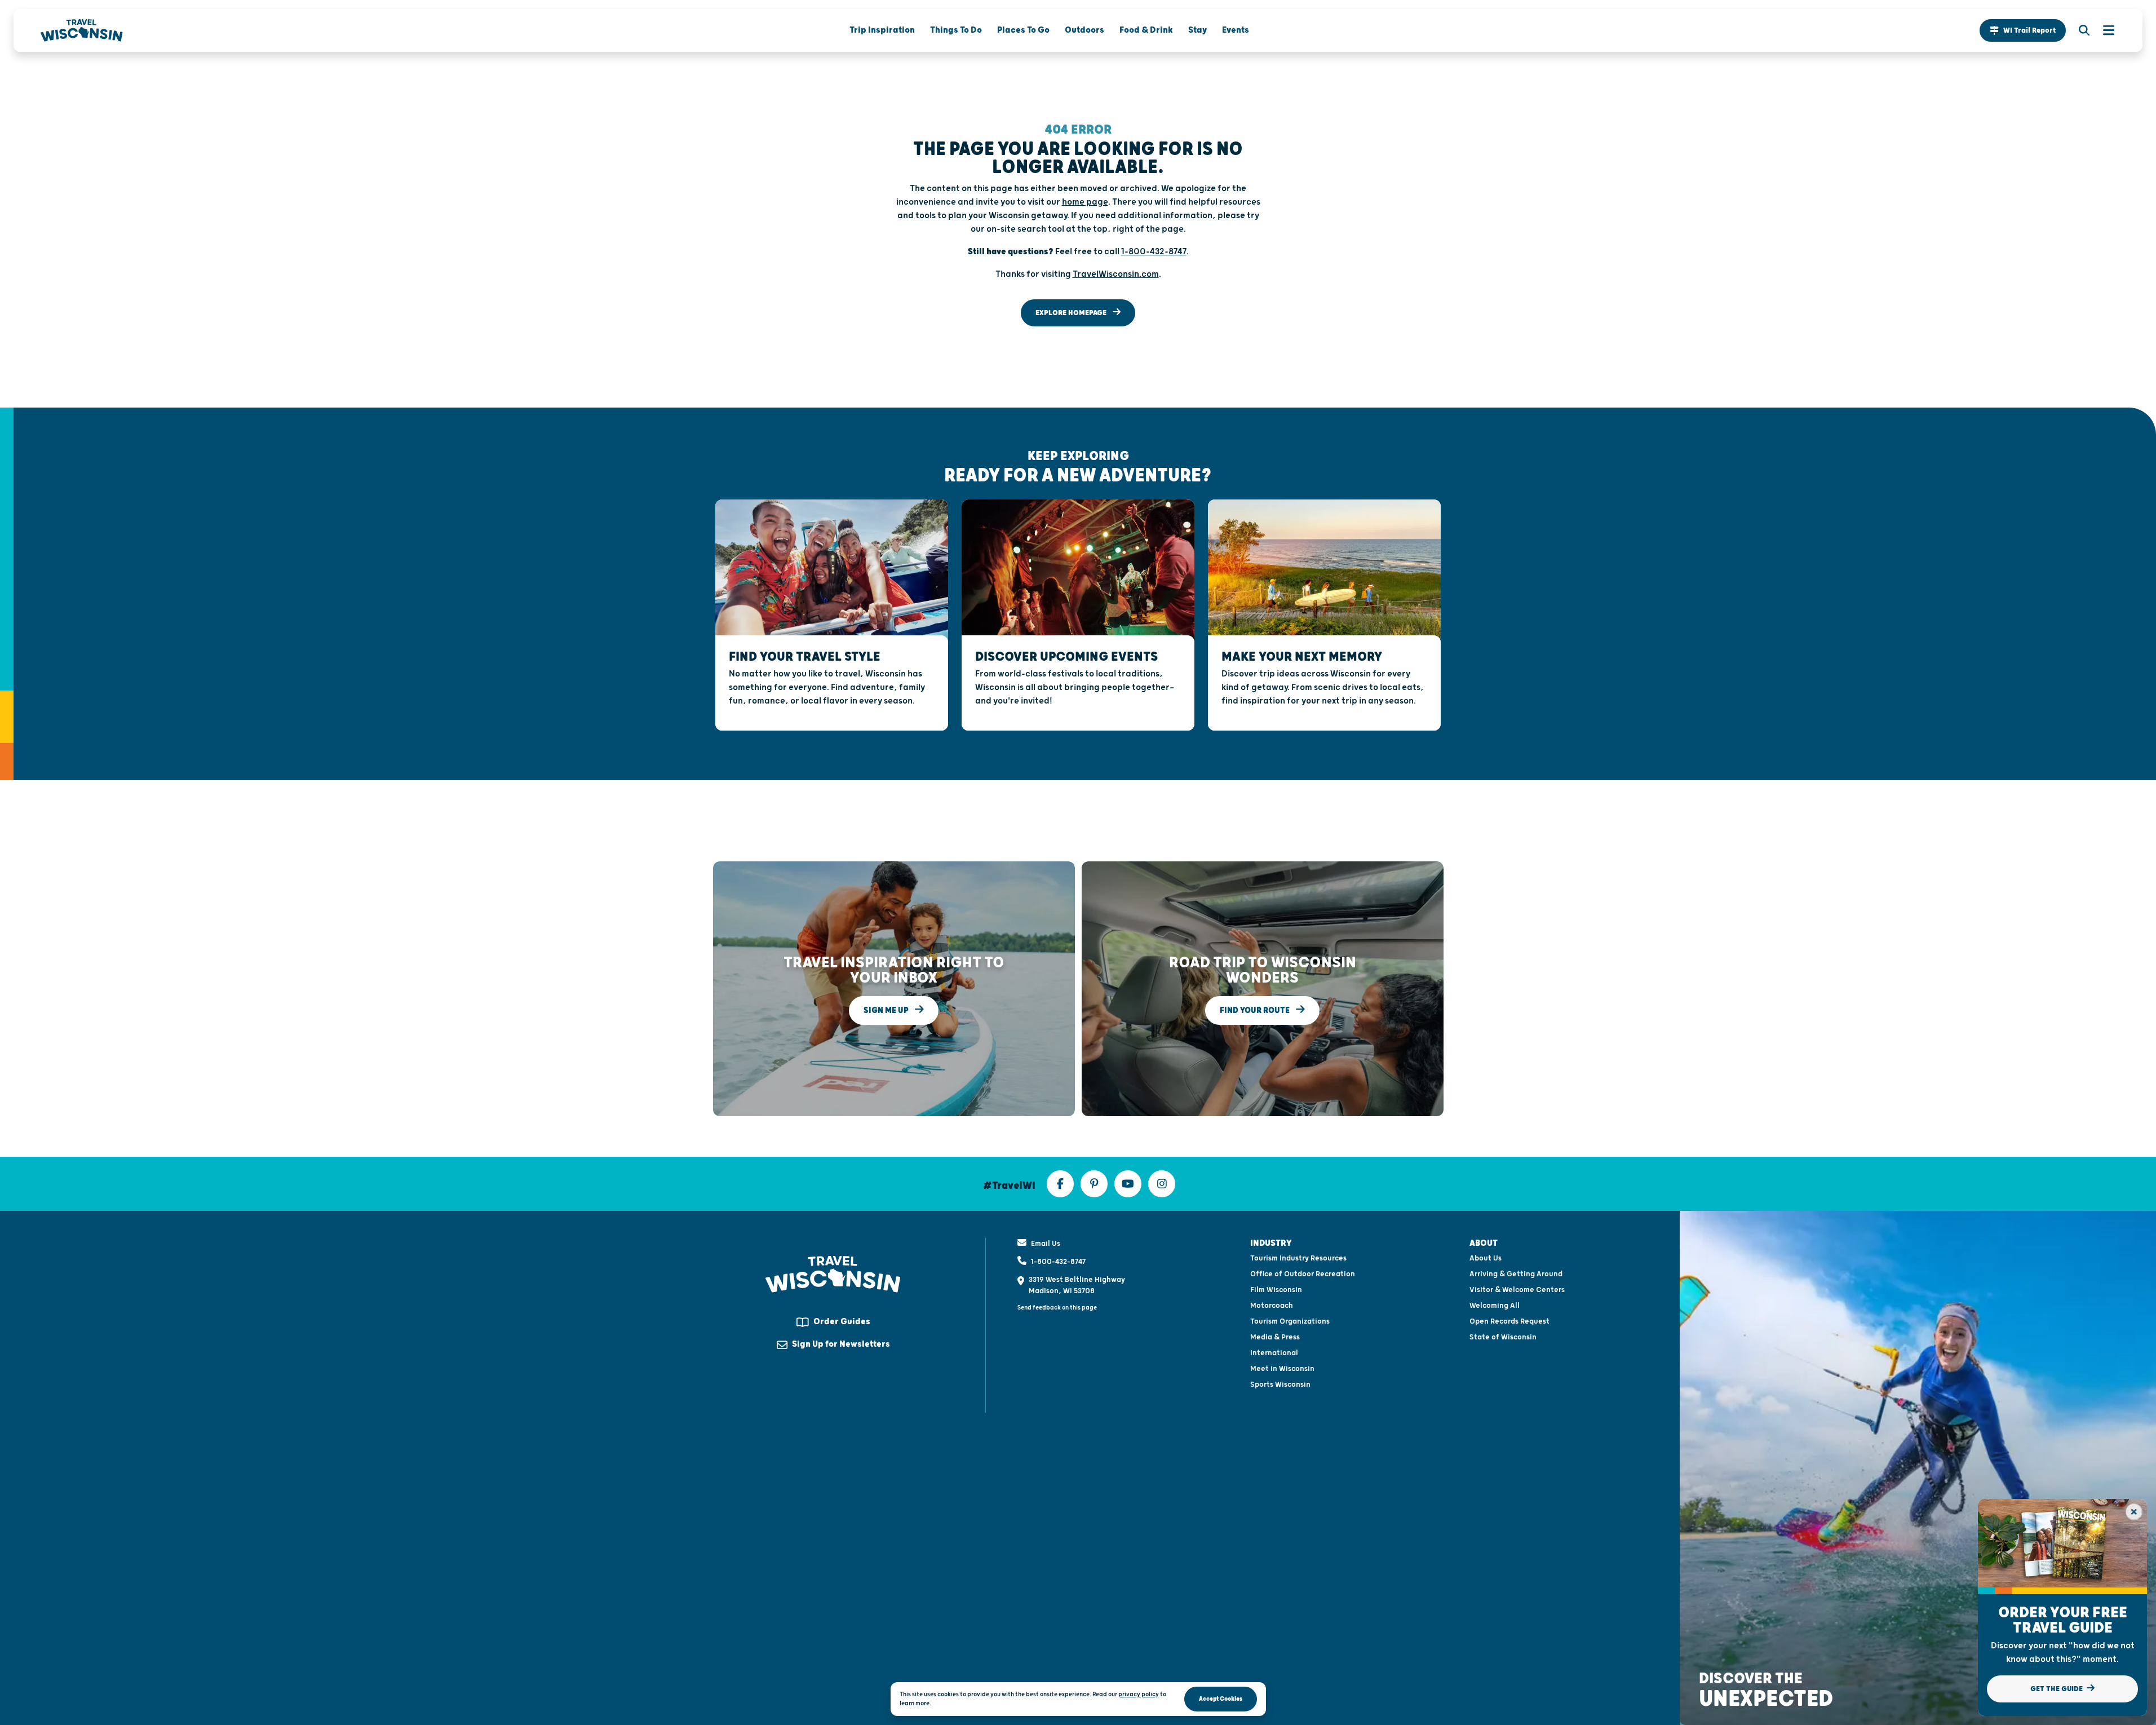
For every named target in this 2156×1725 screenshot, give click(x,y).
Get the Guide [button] (2057, 1689)
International (1274, 1353)
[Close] (2134, 1512)
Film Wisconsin (1276, 1290)
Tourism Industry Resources (1298, 1258)
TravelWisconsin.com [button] (1116, 274)
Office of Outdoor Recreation (1303, 1274)
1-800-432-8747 (1058, 1262)
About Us (1486, 1258)
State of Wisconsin (1503, 1337)
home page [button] (1085, 202)
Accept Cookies (1221, 1699)
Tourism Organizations (1290, 1321)
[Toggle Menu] (2103, 30)
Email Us (1046, 1244)
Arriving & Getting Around (1516, 1274)
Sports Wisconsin (1280, 1385)
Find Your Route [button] (1256, 1010)
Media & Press (1275, 1337)
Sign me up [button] (887, 1010)
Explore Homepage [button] (1072, 313)
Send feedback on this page (1057, 1308)
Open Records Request (1509, 1321)
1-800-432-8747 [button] (1154, 252)
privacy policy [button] (1139, 1694)
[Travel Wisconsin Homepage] (82, 30)
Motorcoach (1272, 1306)
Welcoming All (1495, 1306)
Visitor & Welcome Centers (1517, 1290)
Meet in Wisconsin (1282, 1369)
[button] (2023, 30)
